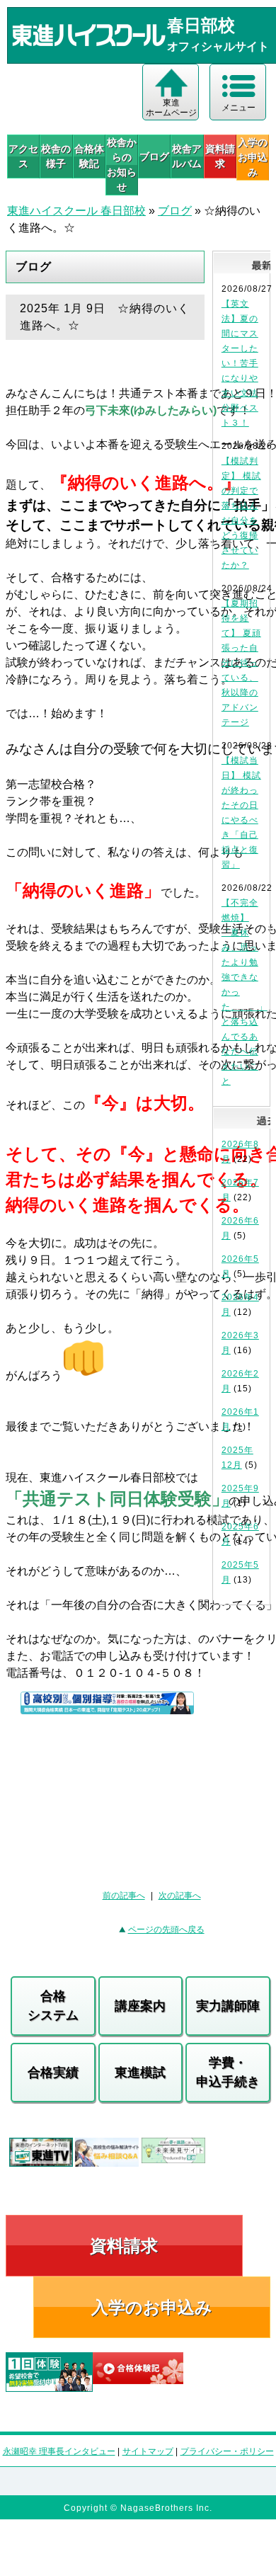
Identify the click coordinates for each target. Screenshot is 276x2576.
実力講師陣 (228, 2006)
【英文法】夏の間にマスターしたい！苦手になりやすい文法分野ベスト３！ (240, 363)
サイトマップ (148, 2451)
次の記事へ (180, 1896)
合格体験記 (89, 156)
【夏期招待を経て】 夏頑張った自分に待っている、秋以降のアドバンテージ (241, 663)
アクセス (23, 156)
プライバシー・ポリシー (227, 2451)
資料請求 (220, 156)
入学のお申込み (152, 2307)
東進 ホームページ (171, 108)
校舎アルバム (187, 156)
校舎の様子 (56, 156)
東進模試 (140, 2073)
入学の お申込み (253, 157)
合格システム (53, 2006)
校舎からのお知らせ (122, 165)
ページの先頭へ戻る (166, 1930)
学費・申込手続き (228, 2072)
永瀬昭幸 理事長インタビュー (59, 2451)
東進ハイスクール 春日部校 (76, 211)
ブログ (154, 156)
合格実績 (53, 2073)
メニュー (238, 108)
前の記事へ (124, 1896)
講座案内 (140, 2006)
